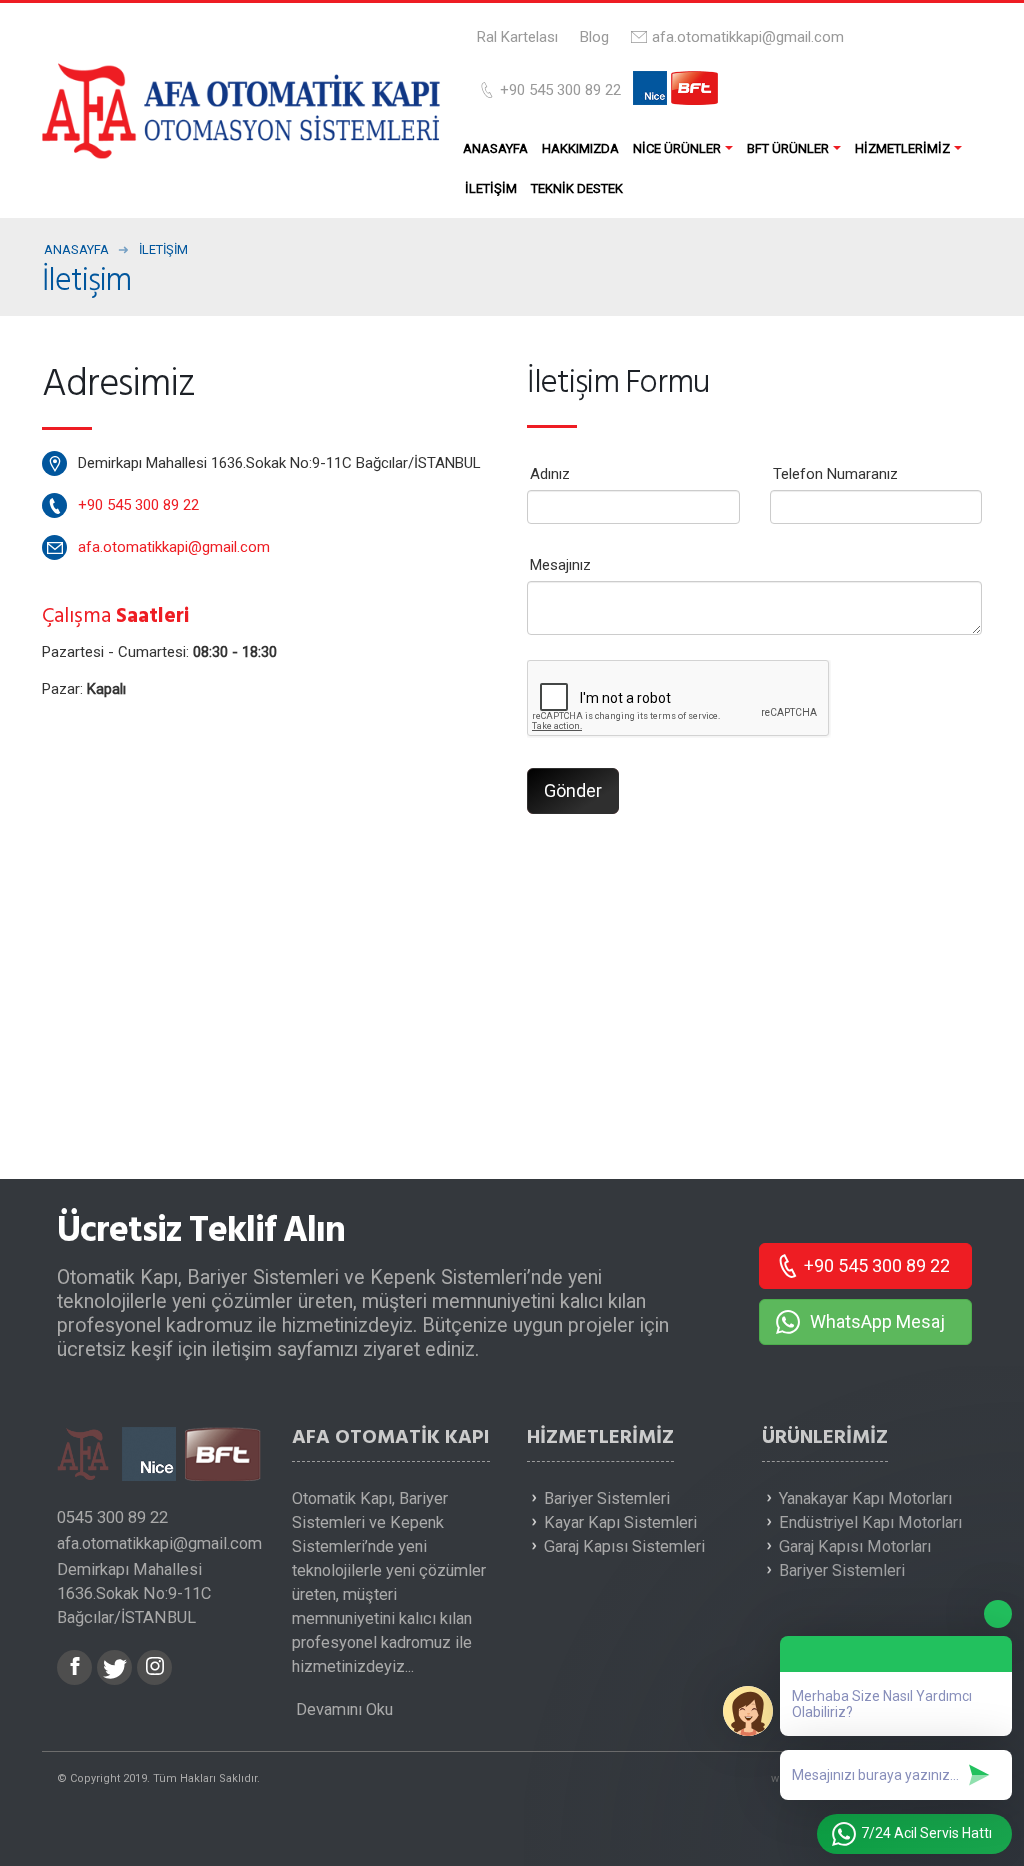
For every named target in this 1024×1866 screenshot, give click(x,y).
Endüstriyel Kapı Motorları (870, 1522)
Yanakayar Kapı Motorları (865, 1498)
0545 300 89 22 (112, 1517)
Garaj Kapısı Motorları (855, 1546)
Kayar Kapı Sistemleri (620, 1522)
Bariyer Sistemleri (607, 1498)
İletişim (491, 188)
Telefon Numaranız (835, 474)
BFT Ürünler (788, 148)
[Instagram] (154, 1667)
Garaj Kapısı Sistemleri (624, 1546)
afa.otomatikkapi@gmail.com (748, 37)
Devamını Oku (342, 1709)
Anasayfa (495, 148)
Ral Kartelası (517, 37)
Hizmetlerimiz (902, 148)
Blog (594, 37)
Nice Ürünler (677, 148)
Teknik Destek (577, 188)
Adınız (550, 474)
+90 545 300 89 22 (560, 90)
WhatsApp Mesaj (877, 1321)
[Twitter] (114, 1667)
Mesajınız (560, 565)
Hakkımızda (580, 148)
